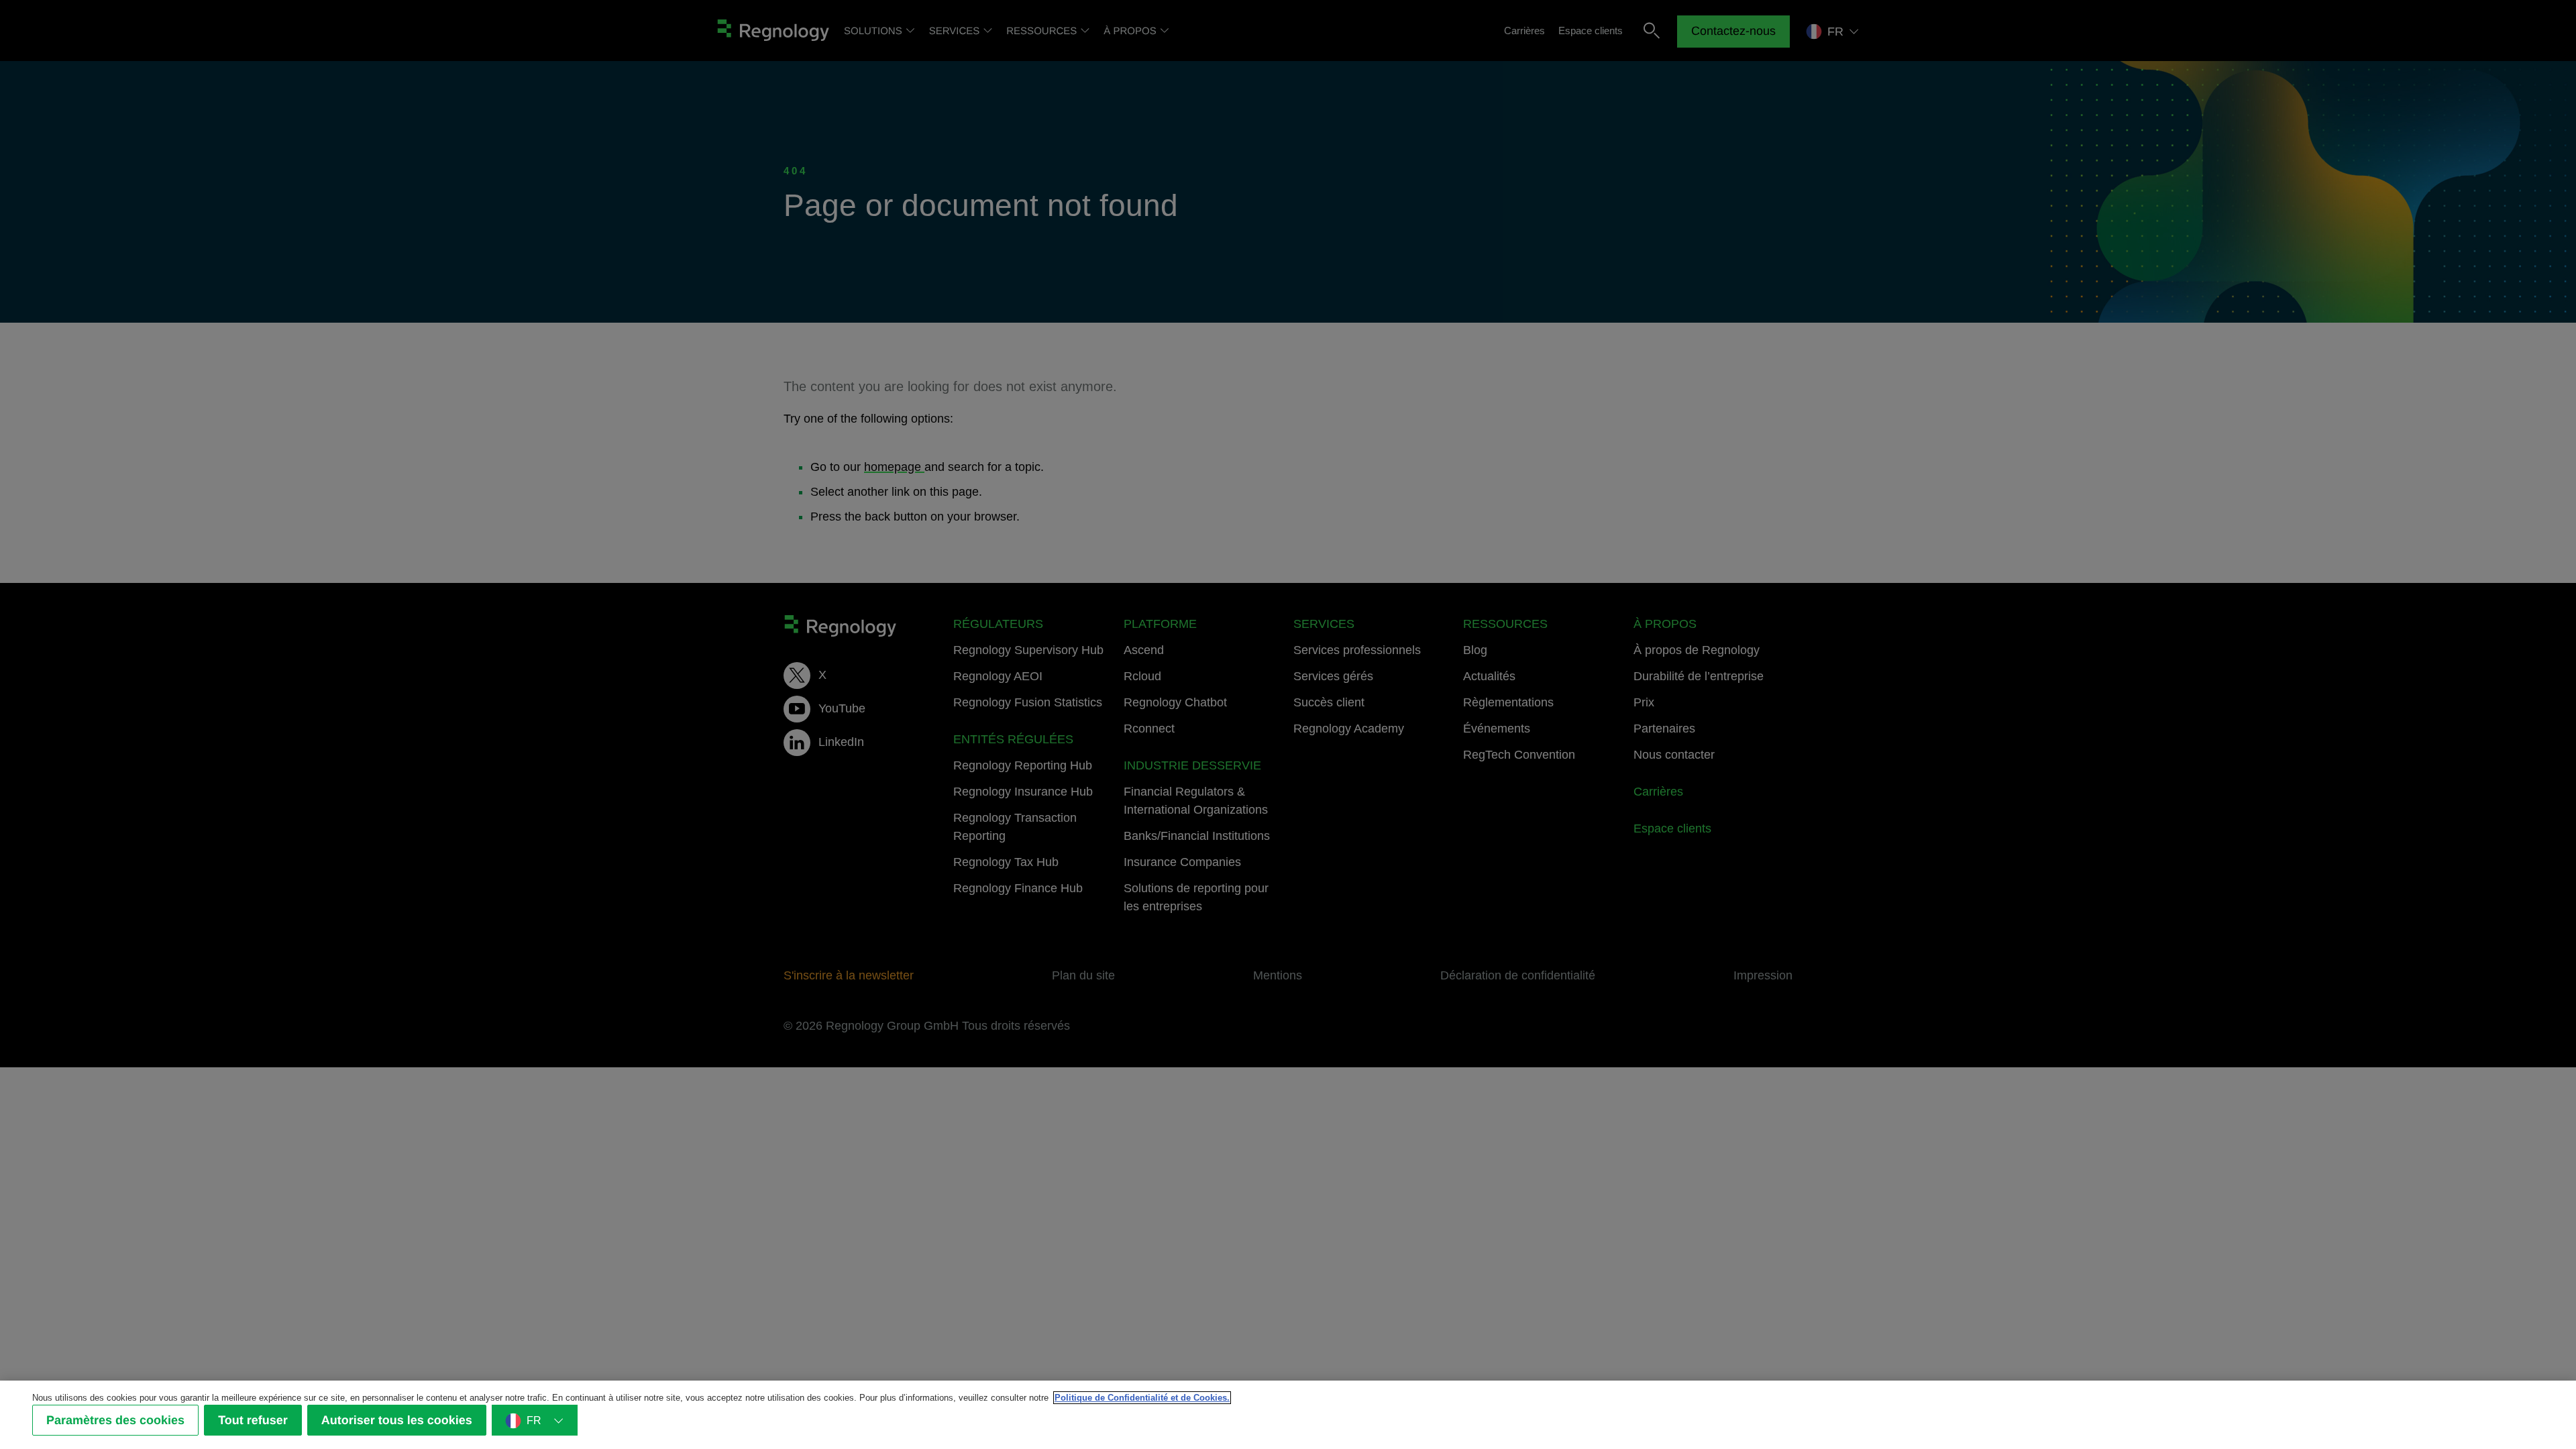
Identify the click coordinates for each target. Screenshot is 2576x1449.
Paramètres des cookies (115, 1420)
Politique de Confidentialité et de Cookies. (1142, 1398)
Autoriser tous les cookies (397, 1420)
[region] (1288, 1415)
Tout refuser (253, 1420)
